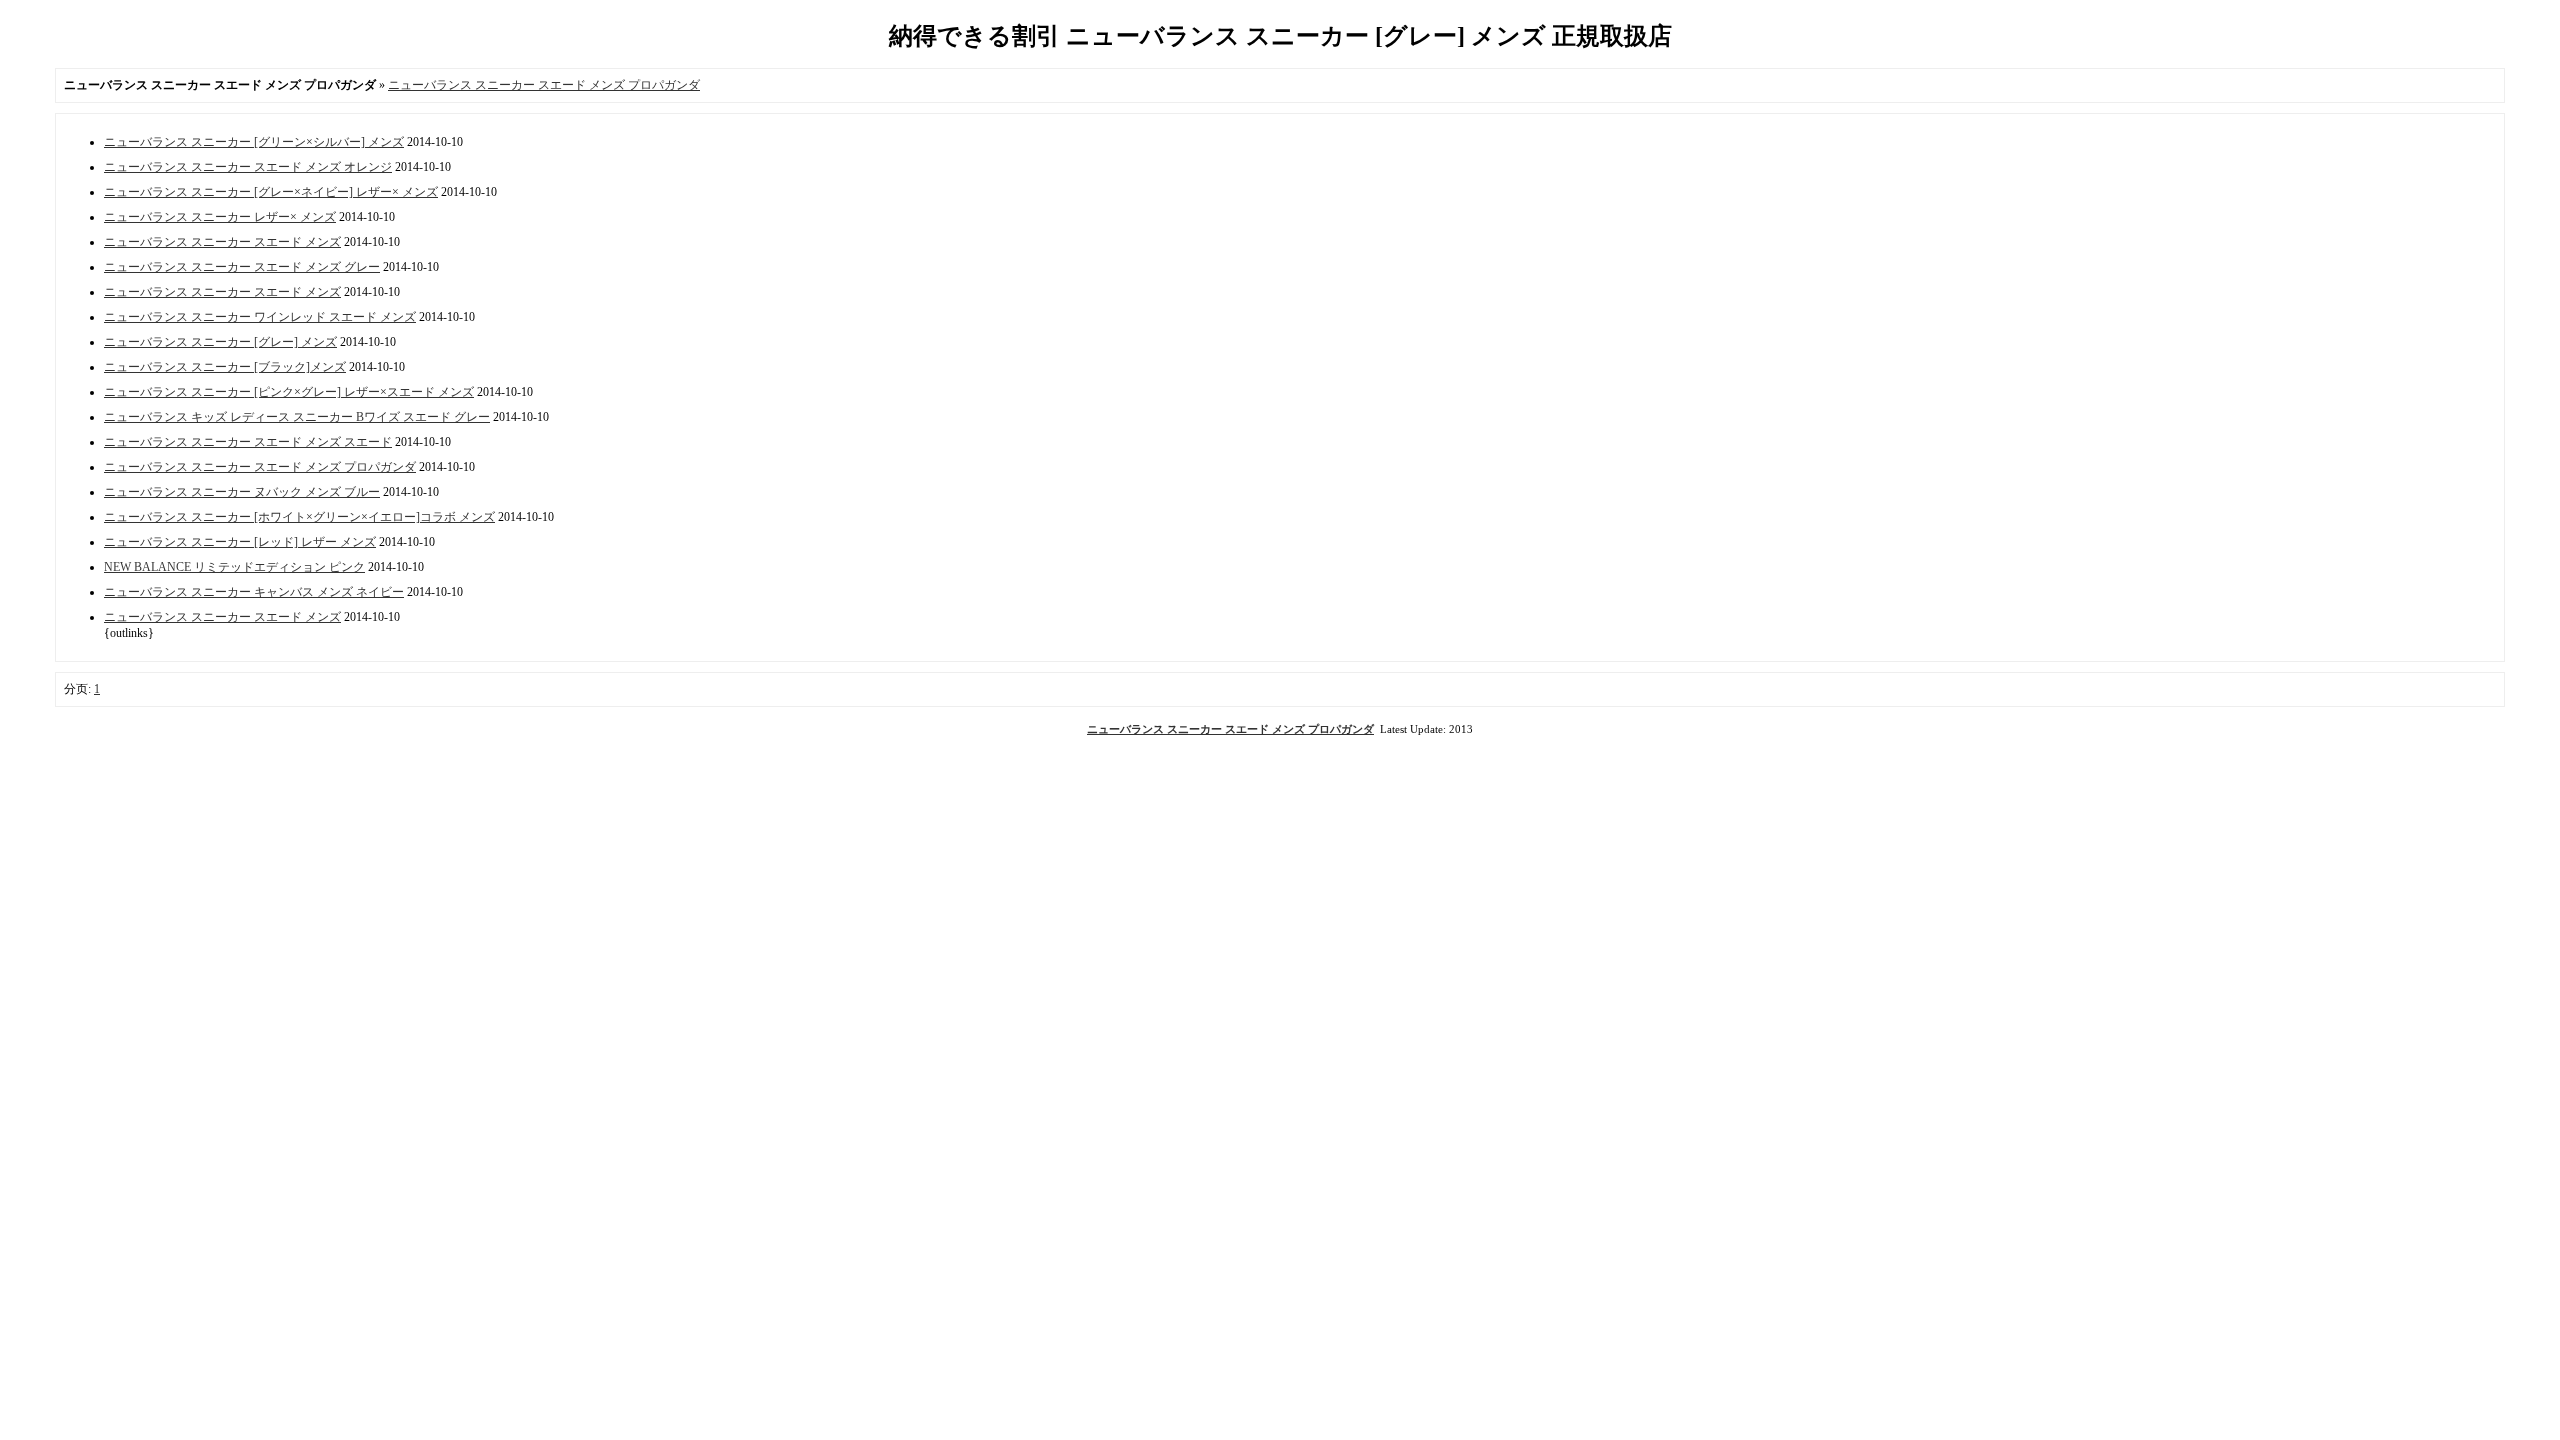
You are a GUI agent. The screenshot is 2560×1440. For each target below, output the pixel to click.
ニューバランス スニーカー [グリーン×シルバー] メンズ (254, 142)
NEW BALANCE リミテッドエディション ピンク (234, 567)
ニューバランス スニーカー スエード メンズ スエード (248, 442)
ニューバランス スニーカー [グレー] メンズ (220, 342)
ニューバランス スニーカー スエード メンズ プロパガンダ (544, 85)
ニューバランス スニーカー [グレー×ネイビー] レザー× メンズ (271, 192)
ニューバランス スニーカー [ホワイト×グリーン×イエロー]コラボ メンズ (299, 517)
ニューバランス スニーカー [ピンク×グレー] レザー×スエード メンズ (289, 392)
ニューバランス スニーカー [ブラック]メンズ (225, 367)
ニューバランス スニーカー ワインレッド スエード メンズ (260, 317)
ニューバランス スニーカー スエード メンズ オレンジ (248, 167)
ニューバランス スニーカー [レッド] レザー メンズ (240, 542)
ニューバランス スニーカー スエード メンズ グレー (242, 267)
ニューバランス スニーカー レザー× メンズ (220, 217)
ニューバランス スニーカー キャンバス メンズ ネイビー (254, 592)
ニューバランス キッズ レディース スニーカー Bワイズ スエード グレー (297, 417)
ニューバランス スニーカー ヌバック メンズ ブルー (242, 492)
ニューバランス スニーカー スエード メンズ (222, 242)
